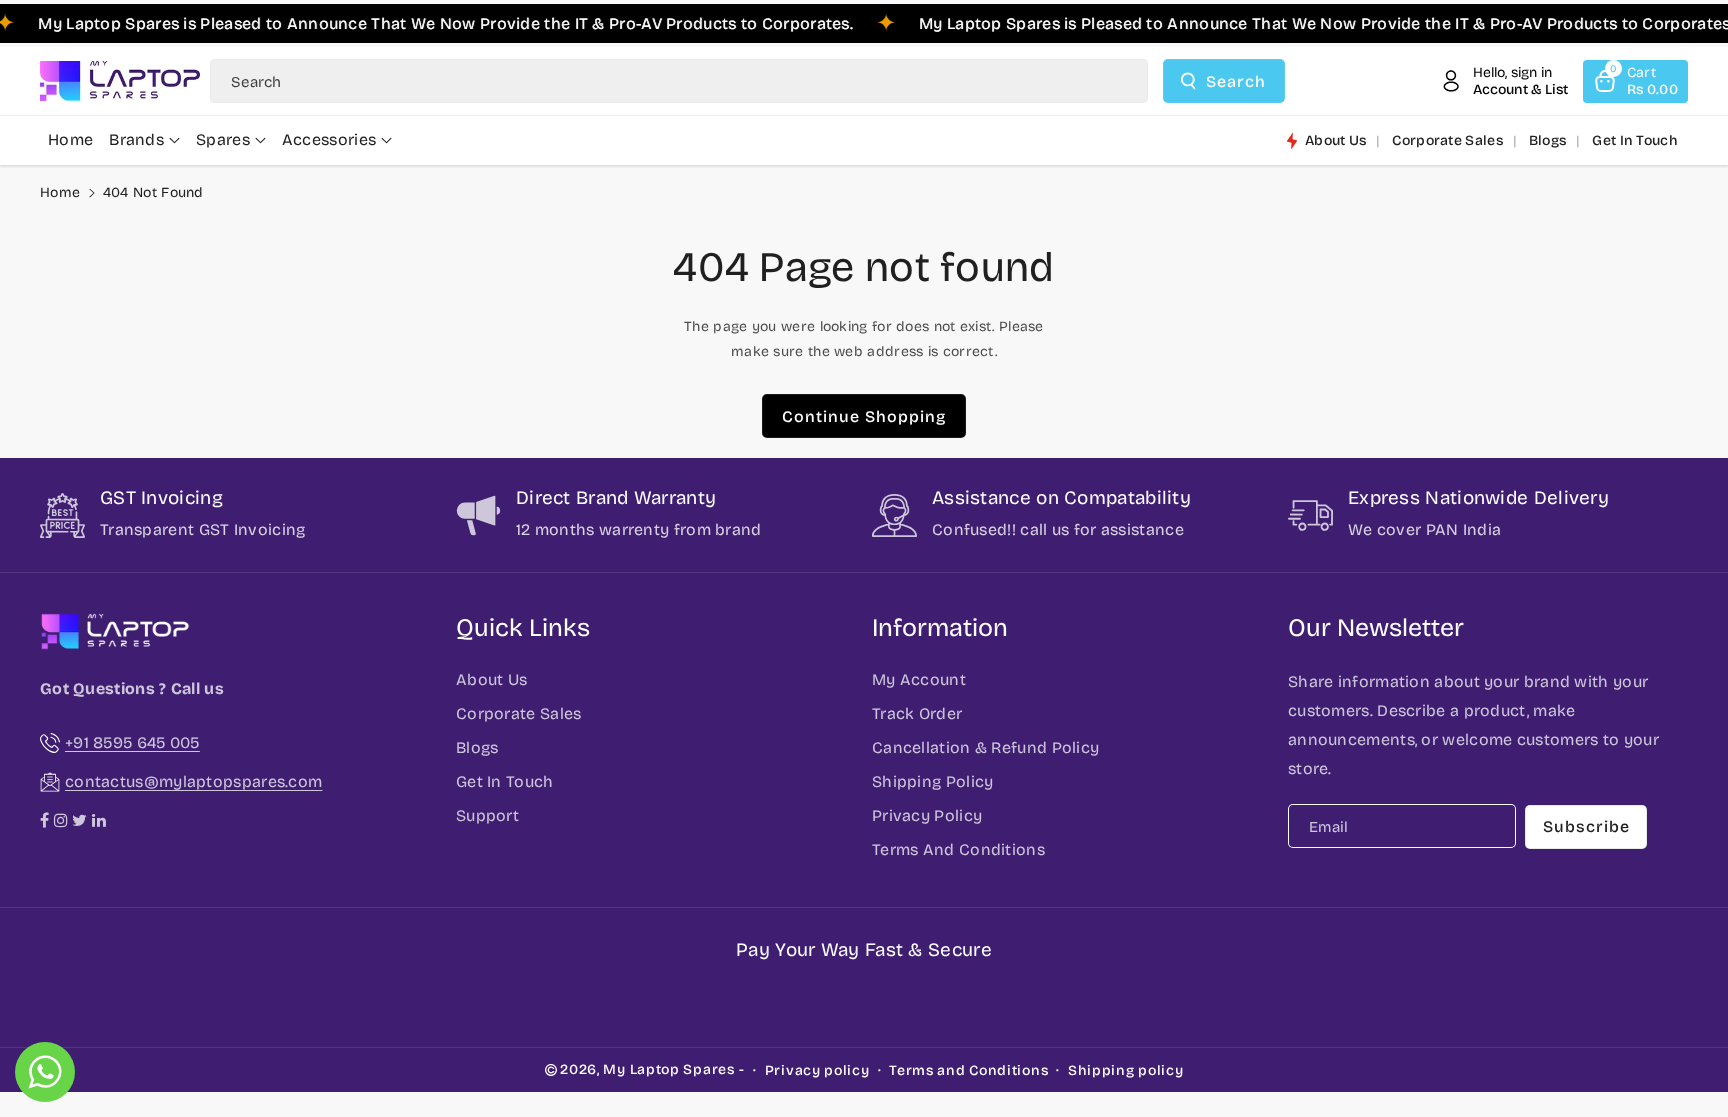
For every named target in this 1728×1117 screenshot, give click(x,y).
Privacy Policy (927, 815)
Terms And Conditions (958, 849)
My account (919, 679)
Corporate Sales (519, 713)
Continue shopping (864, 416)
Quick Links (523, 628)
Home (60, 192)
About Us (491, 679)
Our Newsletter (1376, 628)
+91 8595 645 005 (132, 742)
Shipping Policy (933, 781)
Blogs (477, 747)
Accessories (329, 139)
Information (940, 628)
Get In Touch (505, 781)
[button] (1635, 81)
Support (487, 815)
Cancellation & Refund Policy (985, 747)
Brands (136, 139)
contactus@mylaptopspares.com (193, 781)
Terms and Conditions (968, 1070)
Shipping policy (1126, 1070)
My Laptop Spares (668, 1069)
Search (1236, 81)
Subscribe (1586, 826)
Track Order (917, 713)
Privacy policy (817, 1070)
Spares (223, 139)
